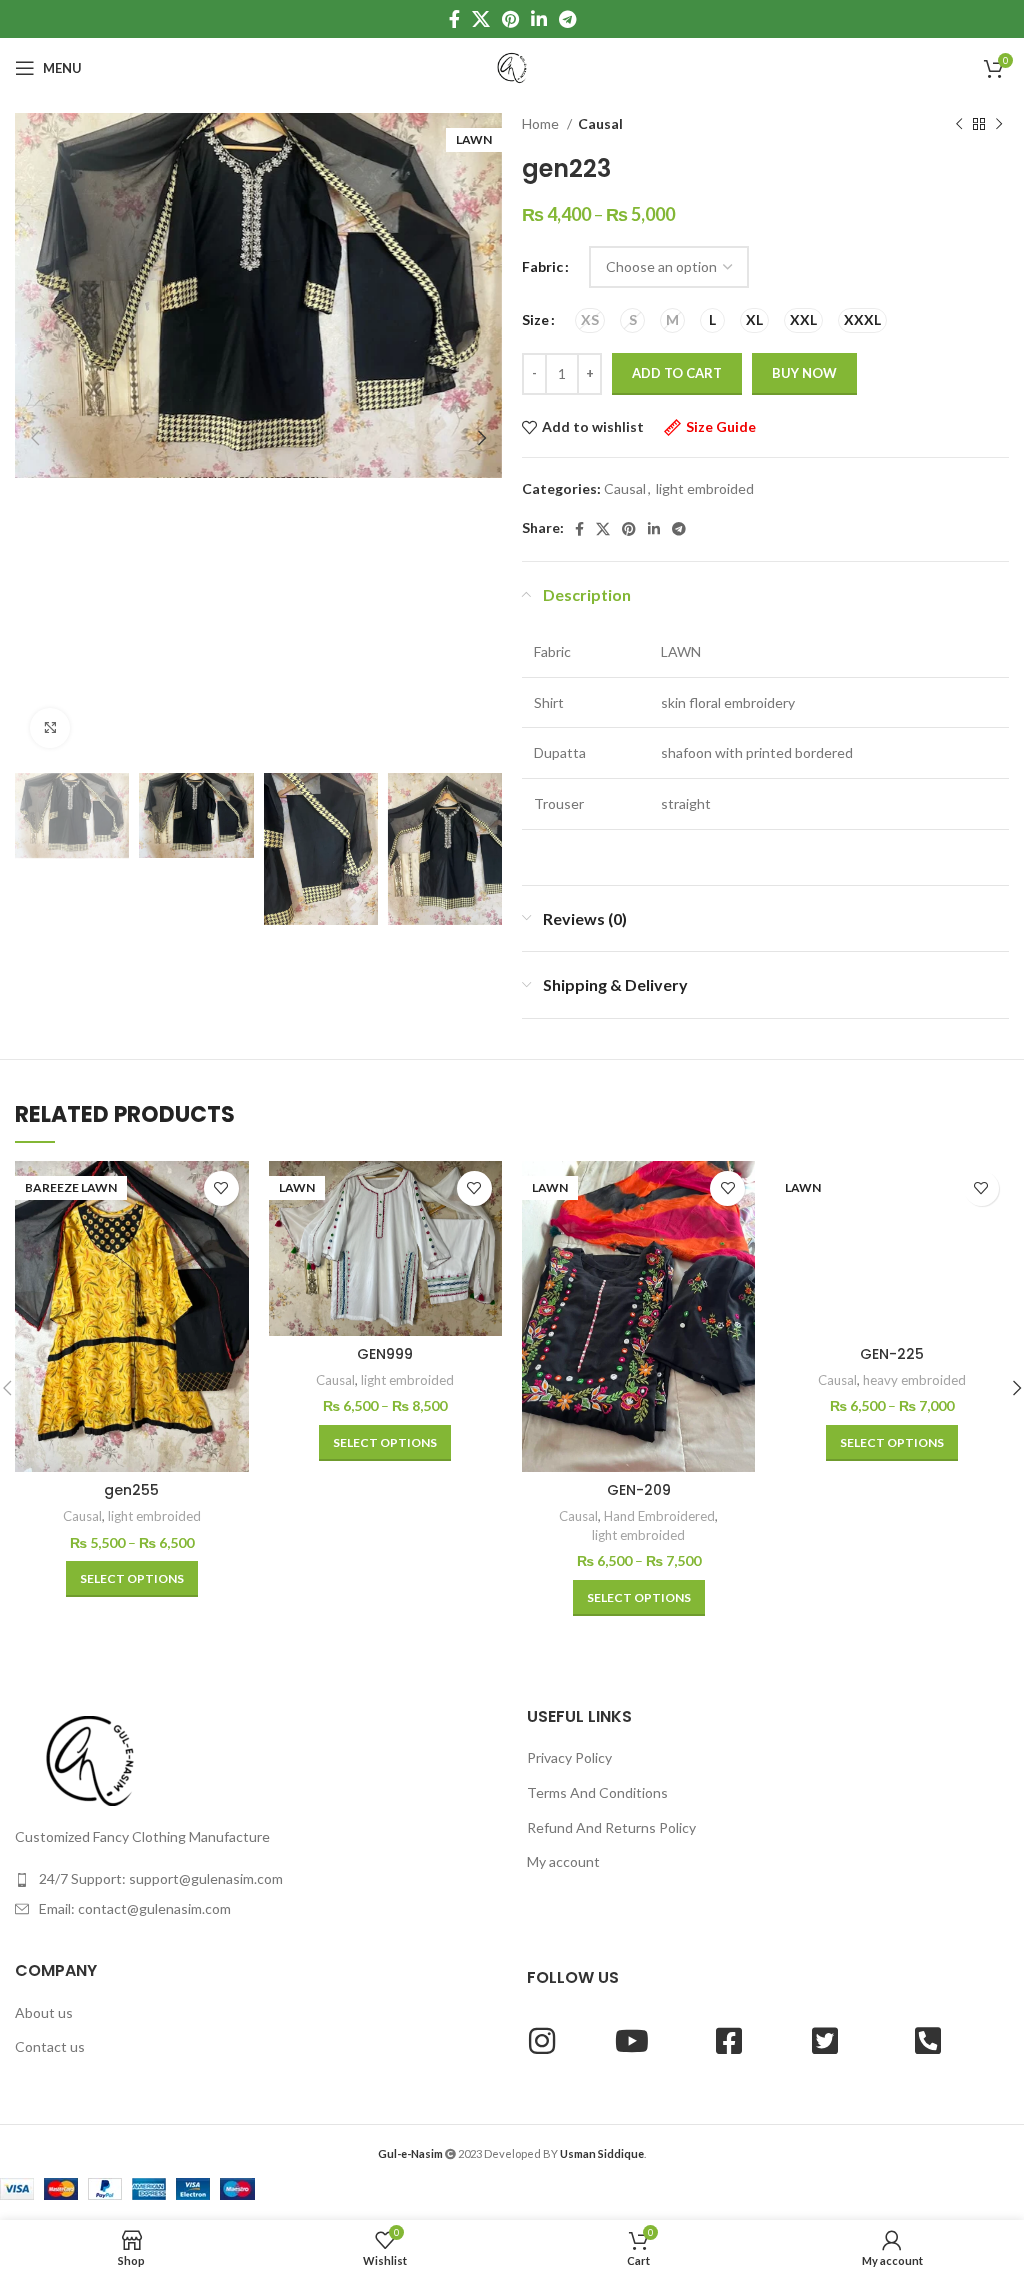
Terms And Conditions (597, 1792)
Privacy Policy (569, 1757)
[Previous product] (959, 125)
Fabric (542, 266)
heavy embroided (914, 1380)
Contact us (50, 2046)
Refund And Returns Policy (611, 1827)
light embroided (705, 488)
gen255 (131, 1490)
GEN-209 (639, 1490)
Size (535, 319)
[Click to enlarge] (50, 728)
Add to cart (677, 373)
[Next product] (999, 125)
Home (542, 123)
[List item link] (256, 1879)
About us (44, 2012)
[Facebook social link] (454, 19)
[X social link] (481, 19)
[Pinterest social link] (510, 19)
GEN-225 (892, 1354)
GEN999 (385, 1354)
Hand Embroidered (659, 1516)
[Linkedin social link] (539, 19)
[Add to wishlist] (221, 1188)
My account (563, 1861)
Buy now (804, 373)
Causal (600, 123)
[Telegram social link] (567, 19)
